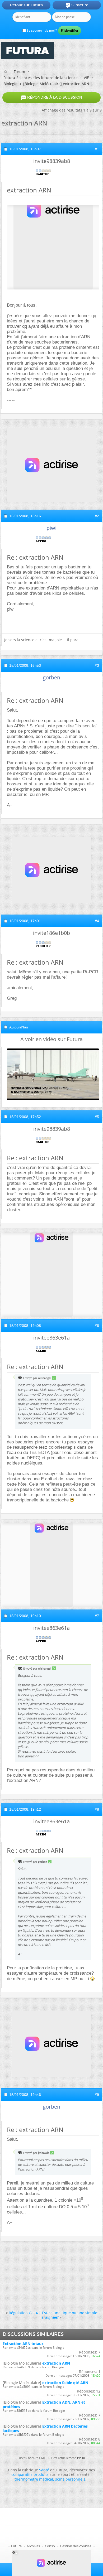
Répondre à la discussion (51, 98)
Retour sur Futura (26, 5)
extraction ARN (56, 2363)
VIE (86, 78)
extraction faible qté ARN (65, 2383)
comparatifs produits (30, 2474)
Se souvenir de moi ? (41, 30)
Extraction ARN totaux (23, 2344)
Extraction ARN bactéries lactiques (45, 2428)
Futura (16, 2546)
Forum (19, 72)
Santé (44, 2470)
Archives (33, 2546)
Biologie (10, 84)
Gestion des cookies (76, 2546)
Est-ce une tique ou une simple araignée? (69, 2315)
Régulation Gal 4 (23, 2313)
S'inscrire (77, 5)
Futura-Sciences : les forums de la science (41, 78)
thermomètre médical (34, 2479)
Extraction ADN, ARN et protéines (44, 2404)
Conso (50, 2546)
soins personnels (70, 2479)
